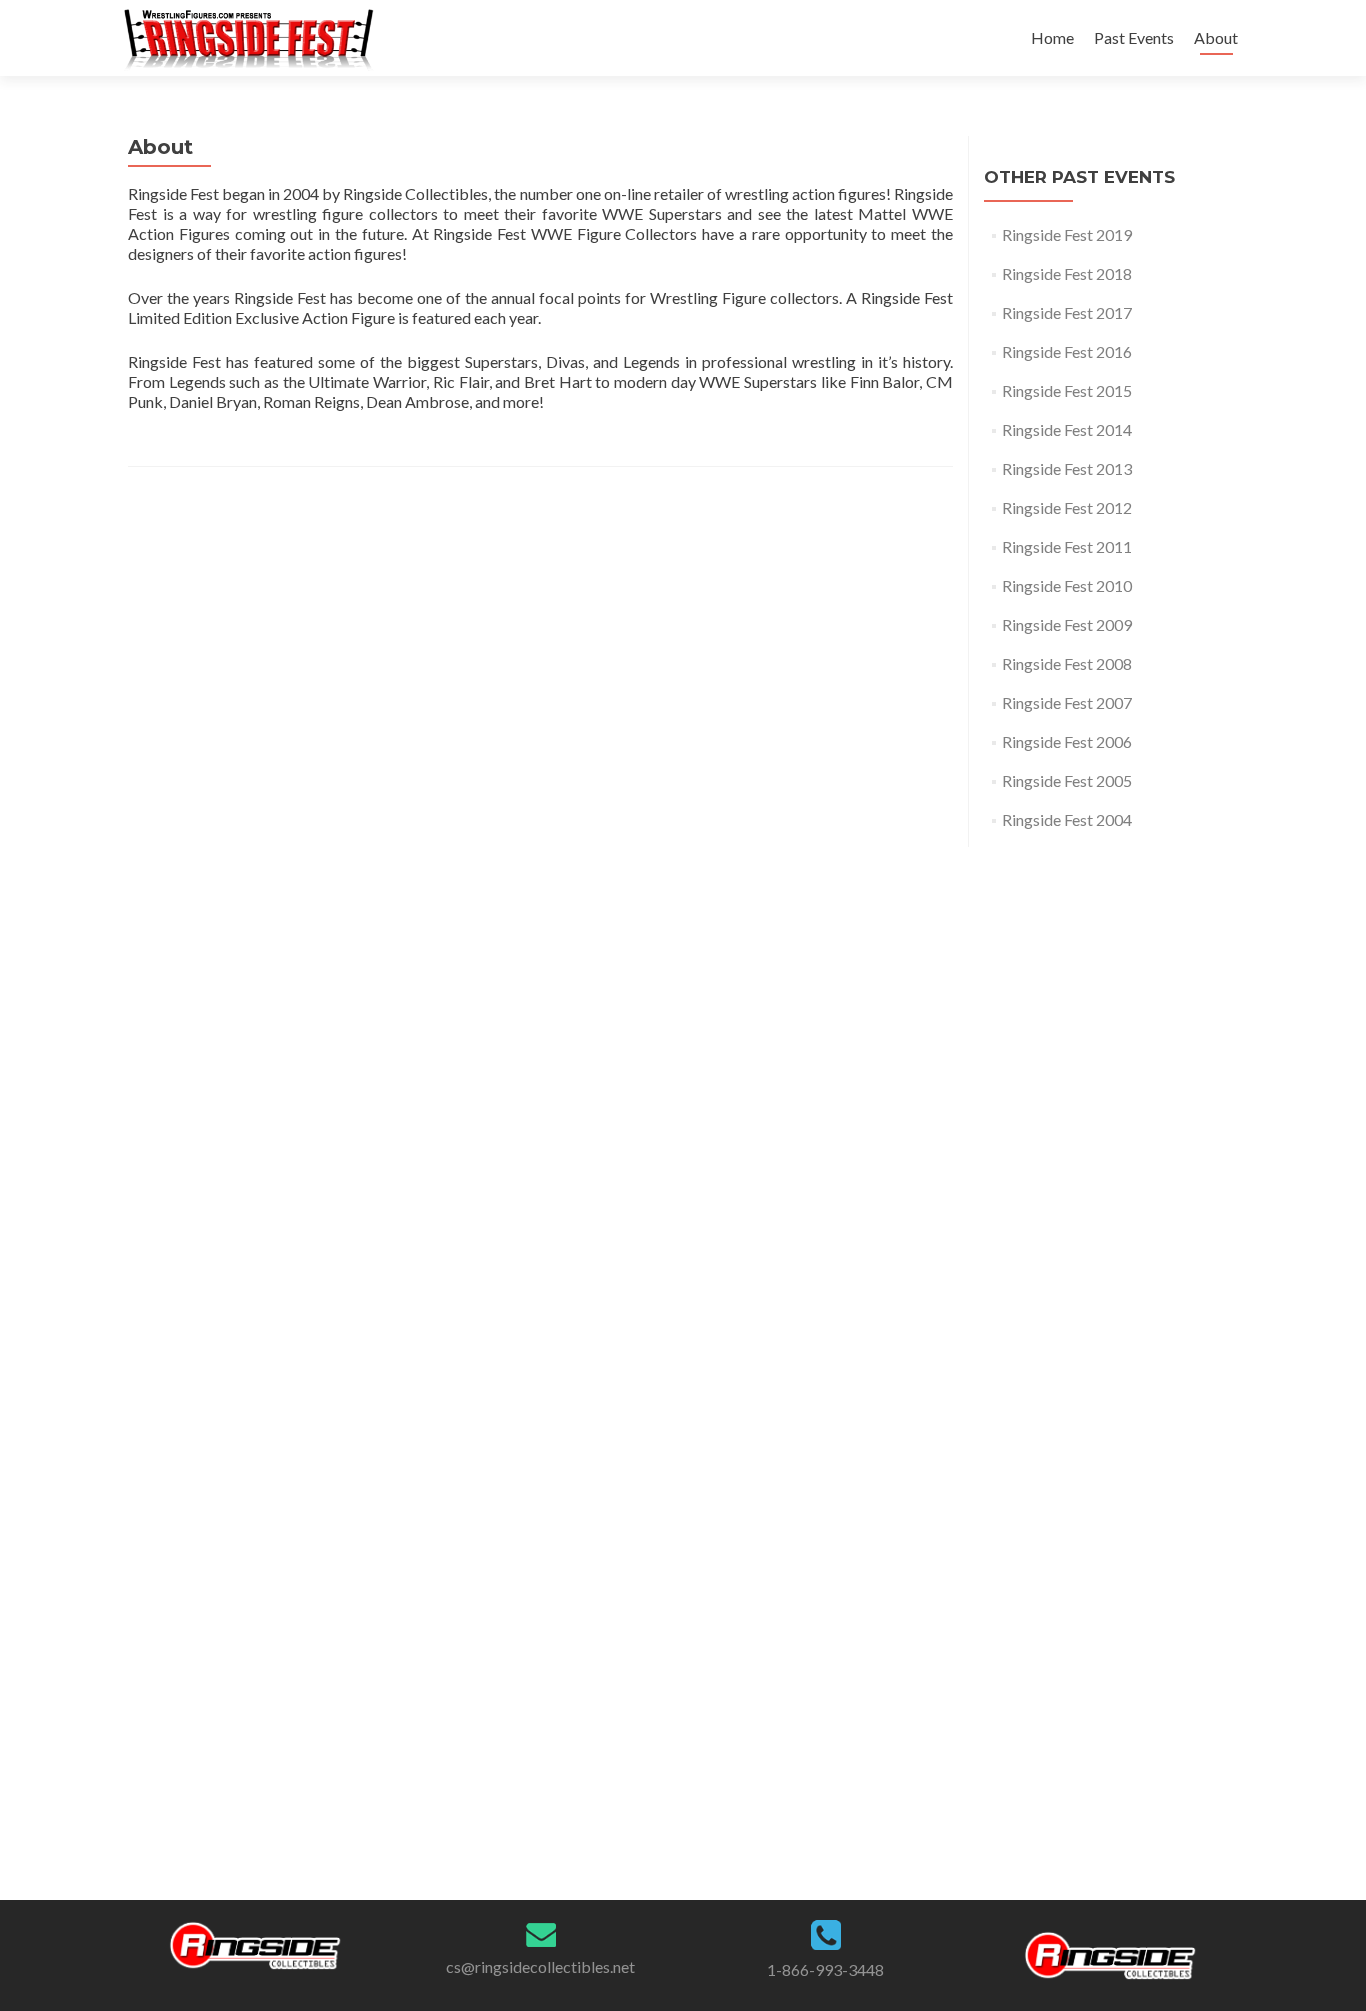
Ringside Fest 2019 (1067, 234)
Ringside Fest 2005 (1067, 780)
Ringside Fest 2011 (1067, 546)
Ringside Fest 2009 (1067, 624)
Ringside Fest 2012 (1067, 507)
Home (1052, 37)
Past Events (1134, 37)
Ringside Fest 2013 (1067, 468)
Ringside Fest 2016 (1067, 351)
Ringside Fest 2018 (1067, 273)
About (1216, 37)
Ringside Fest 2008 (1067, 663)
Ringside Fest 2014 (1067, 429)
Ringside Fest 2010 (1067, 585)
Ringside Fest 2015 (1067, 390)
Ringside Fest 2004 (1067, 819)
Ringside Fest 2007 (1067, 702)
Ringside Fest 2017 (1067, 312)
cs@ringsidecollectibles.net (540, 1966)
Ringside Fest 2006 (1067, 741)
